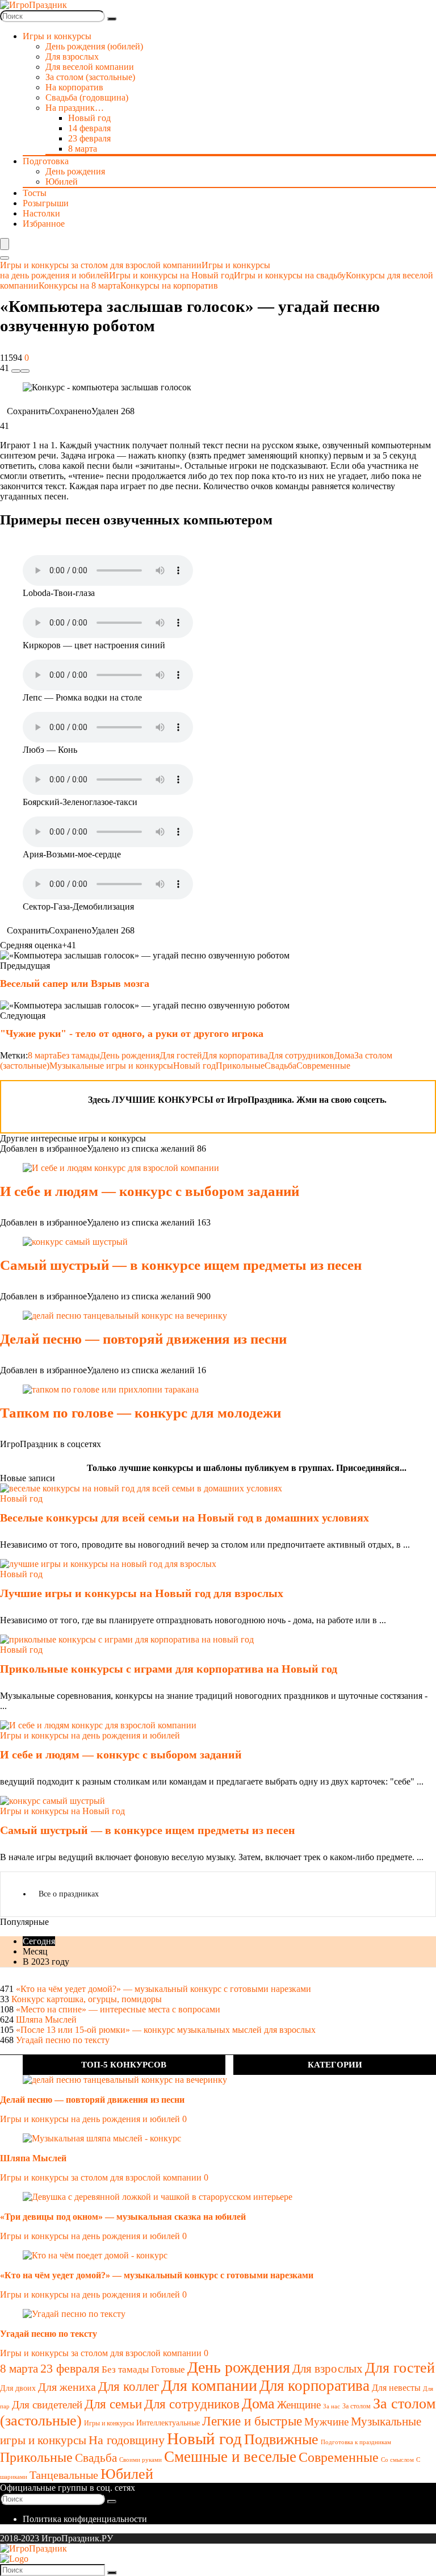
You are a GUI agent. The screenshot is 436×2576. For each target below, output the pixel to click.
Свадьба (280, 1066)
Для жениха (67, 2387)
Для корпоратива (235, 1055)
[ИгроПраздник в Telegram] (16, 1096)
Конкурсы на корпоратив (169, 285)
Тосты (35, 193)
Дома (344, 1055)
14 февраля (89, 128)
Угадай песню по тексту (63, 2040)
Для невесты (396, 2388)
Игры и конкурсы (109, 2423)
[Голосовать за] (25, 371)
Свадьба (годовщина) (87, 97)
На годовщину (127, 2440)
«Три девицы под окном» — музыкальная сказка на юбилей (123, 2217)
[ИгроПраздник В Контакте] (45, 1096)
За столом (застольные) (90, 77)
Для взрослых (72, 57)
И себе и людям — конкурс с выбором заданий (150, 1191)
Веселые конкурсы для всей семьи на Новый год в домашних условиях (185, 1518)
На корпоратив (74, 87)
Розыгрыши (46, 203)
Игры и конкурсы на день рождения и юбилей (90, 2119)
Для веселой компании (90, 67)
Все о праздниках (69, 1894)
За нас (332, 2406)
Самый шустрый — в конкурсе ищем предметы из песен (181, 1265)
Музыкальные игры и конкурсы (111, 1066)
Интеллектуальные (168, 2423)
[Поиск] (112, 19)
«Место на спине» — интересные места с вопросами (118, 2009)
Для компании (209, 2385)
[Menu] (5, 244)
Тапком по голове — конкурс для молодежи (141, 1413)
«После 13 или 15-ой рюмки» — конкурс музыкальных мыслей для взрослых (166, 2030)
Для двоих (18, 2388)
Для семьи (113, 2404)
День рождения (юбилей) (94, 46)
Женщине (299, 2405)
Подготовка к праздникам (356, 2442)
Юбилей (62, 182)
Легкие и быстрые (252, 2421)
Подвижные (281, 2439)
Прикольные (240, 1066)
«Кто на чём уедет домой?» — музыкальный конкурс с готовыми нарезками (163, 1989)
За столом (357, 2406)
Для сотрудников (301, 1055)
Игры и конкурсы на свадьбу (290, 275)
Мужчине (326, 2422)
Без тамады (78, 1055)
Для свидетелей (47, 2405)
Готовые (168, 2369)
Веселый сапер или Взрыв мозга (75, 983)
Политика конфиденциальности (85, 2519)
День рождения (75, 171)
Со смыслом (397, 2460)
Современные (323, 1066)
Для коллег (129, 2387)
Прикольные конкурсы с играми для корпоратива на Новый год (169, 1669)
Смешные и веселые (230, 2457)
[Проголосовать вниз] (16, 371)
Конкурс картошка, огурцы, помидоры (87, 1999)
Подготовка (46, 161)
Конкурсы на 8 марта (79, 285)
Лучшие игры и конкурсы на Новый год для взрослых (142, 1593)
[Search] (5, 258)
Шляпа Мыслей (46, 2019)
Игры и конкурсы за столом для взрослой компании (101, 265)
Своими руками (141, 2460)
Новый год (89, 118)
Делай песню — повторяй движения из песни (143, 1339)
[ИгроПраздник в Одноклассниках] (74, 1096)
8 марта (83, 149)
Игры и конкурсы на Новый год (171, 275)
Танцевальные (64, 2475)
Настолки (41, 213)
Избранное (44, 224)
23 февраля (89, 138)
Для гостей (181, 1055)
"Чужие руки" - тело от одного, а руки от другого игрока (132, 1033)
